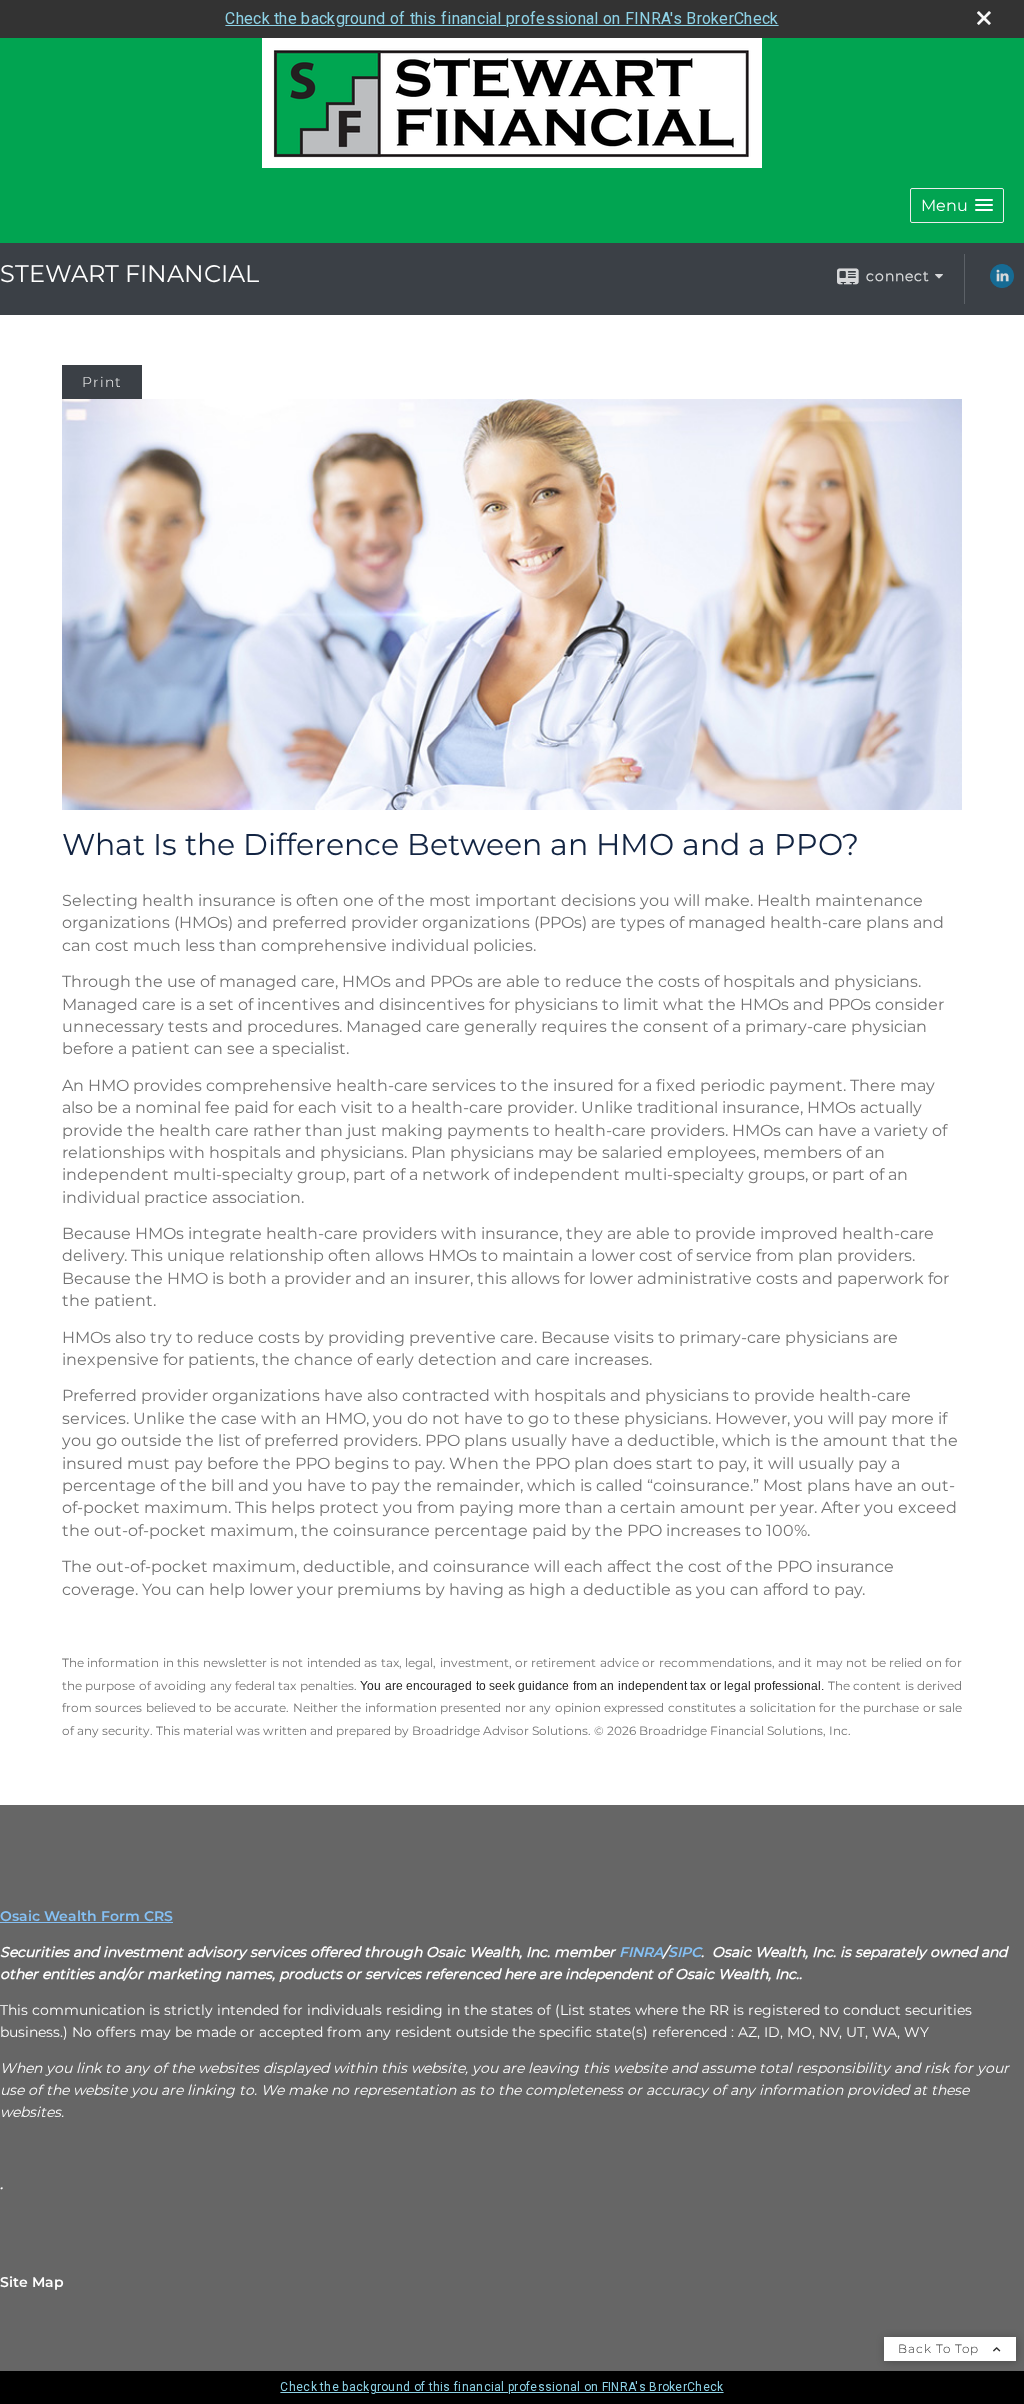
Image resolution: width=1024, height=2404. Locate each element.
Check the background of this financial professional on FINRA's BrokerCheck (501, 18)
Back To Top (940, 2348)
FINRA (641, 1952)
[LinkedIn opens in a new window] (1002, 283)
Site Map (32, 2282)
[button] (957, 205)
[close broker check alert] (984, 18)
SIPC (684, 1952)
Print (102, 382)
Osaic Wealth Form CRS (86, 1916)
